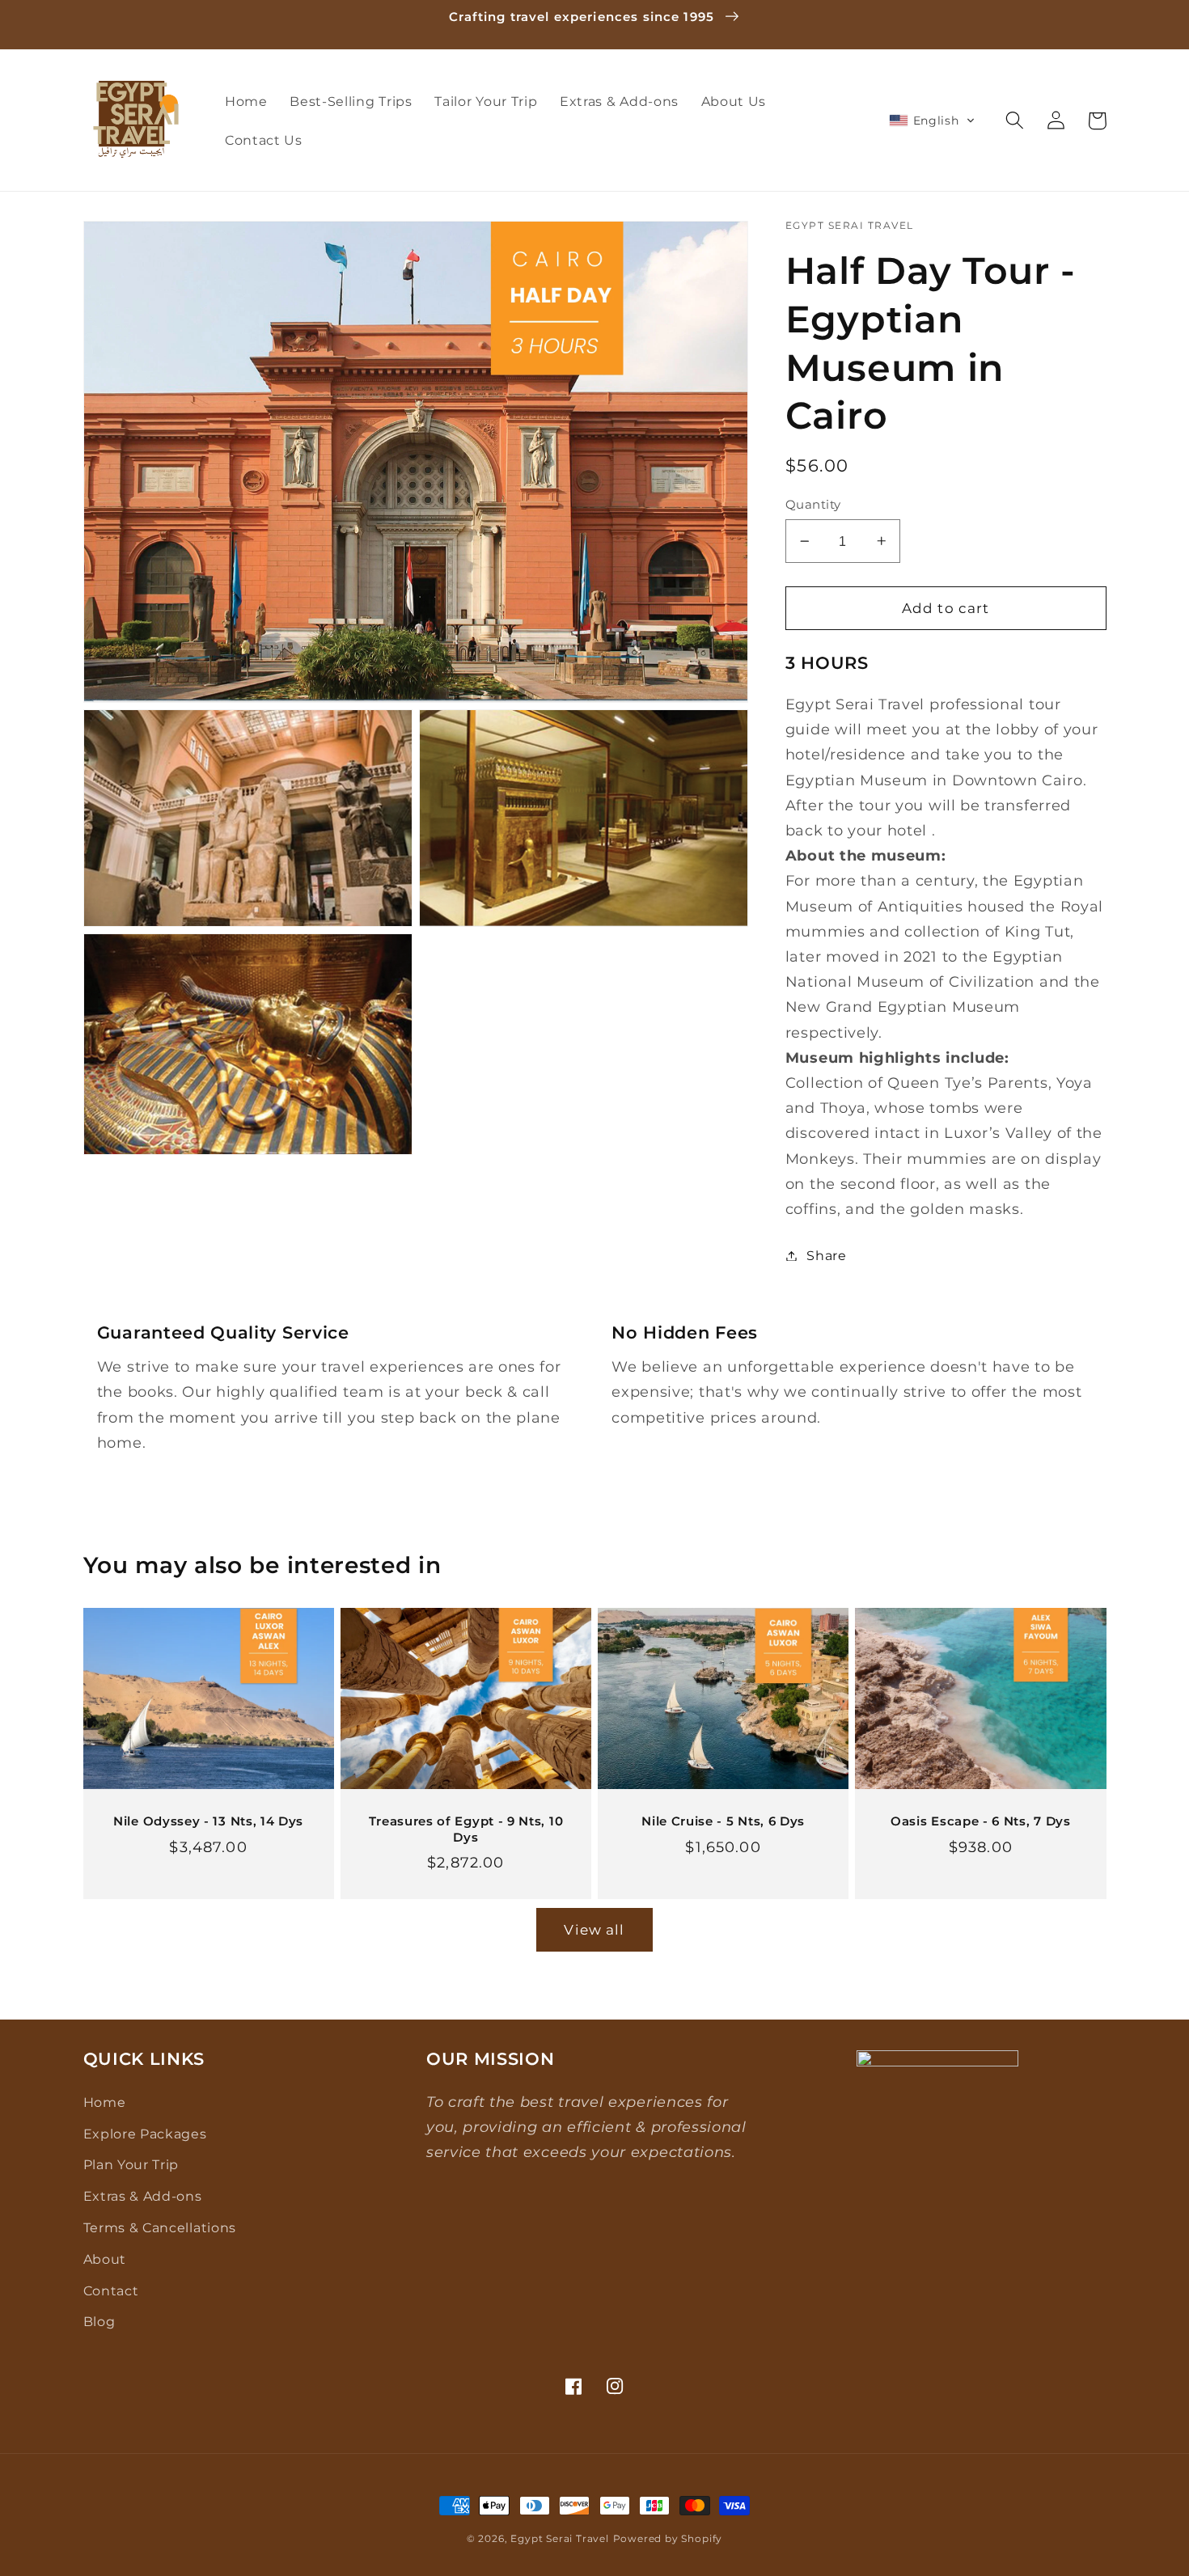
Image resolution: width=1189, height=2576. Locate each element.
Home (105, 2102)
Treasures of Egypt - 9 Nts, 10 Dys (466, 1829)
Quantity (813, 505)
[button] (932, 121)
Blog (99, 2321)
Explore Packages (145, 2134)
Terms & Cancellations (160, 2227)
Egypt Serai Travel (560, 2539)
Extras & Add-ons (143, 2196)
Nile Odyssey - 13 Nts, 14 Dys (208, 1821)
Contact (111, 2290)
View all (594, 1929)
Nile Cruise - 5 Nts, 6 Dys (723, 1821)
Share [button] (826, 1255)
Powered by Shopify (668, 2539)
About (105, 2259)
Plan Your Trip (131, 2164)
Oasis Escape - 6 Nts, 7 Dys (981, 1821)
